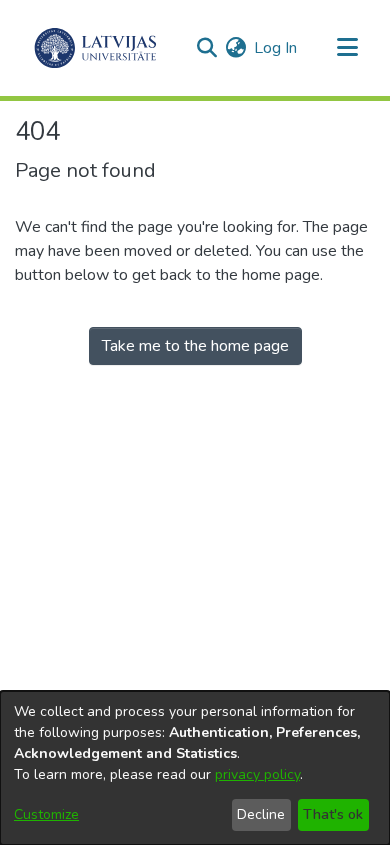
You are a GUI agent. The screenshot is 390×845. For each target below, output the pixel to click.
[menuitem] (235, 48)
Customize (46, 814)
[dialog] (195, 768)
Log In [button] (276, 48)
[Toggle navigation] (347, 48)
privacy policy (257, 774)
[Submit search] (206, 48)
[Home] (95, 48)
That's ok (333, 814)
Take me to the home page (195, 346)
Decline (261, 814)
